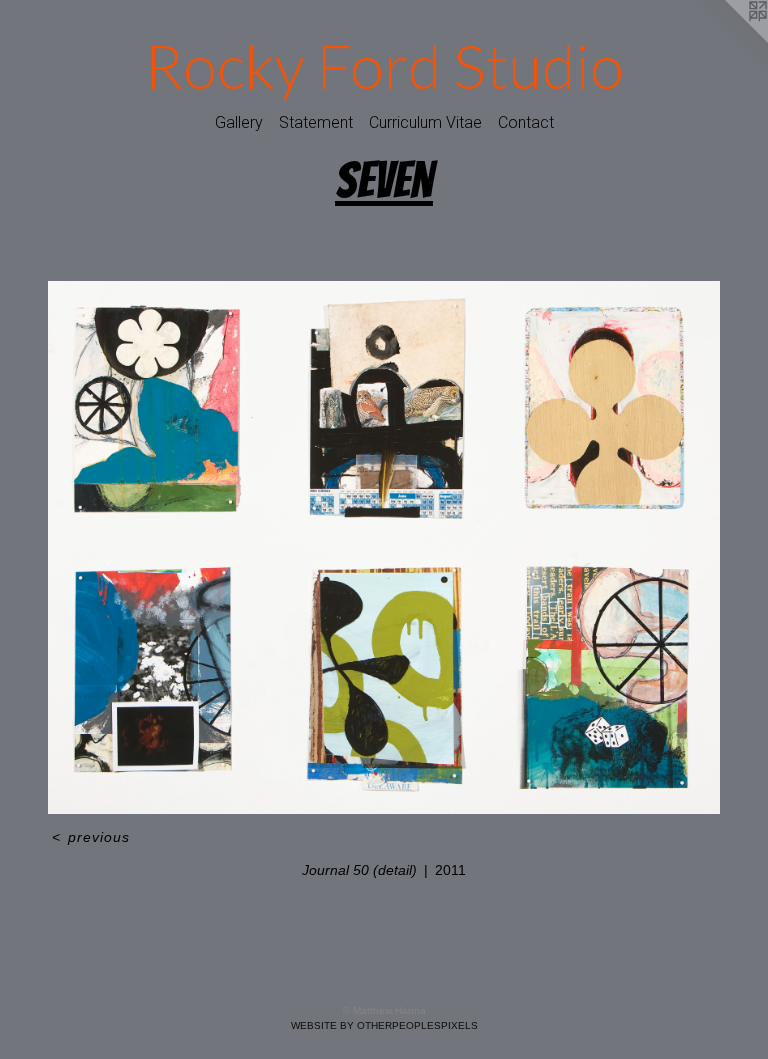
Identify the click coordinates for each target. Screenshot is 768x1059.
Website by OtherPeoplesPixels (384, 1025)
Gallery (239, 122)
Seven (384, 180)
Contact (526, 122)
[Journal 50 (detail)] (384, 548)
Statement (316, 122)
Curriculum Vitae (425, 122)
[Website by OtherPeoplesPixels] (728, 40)
